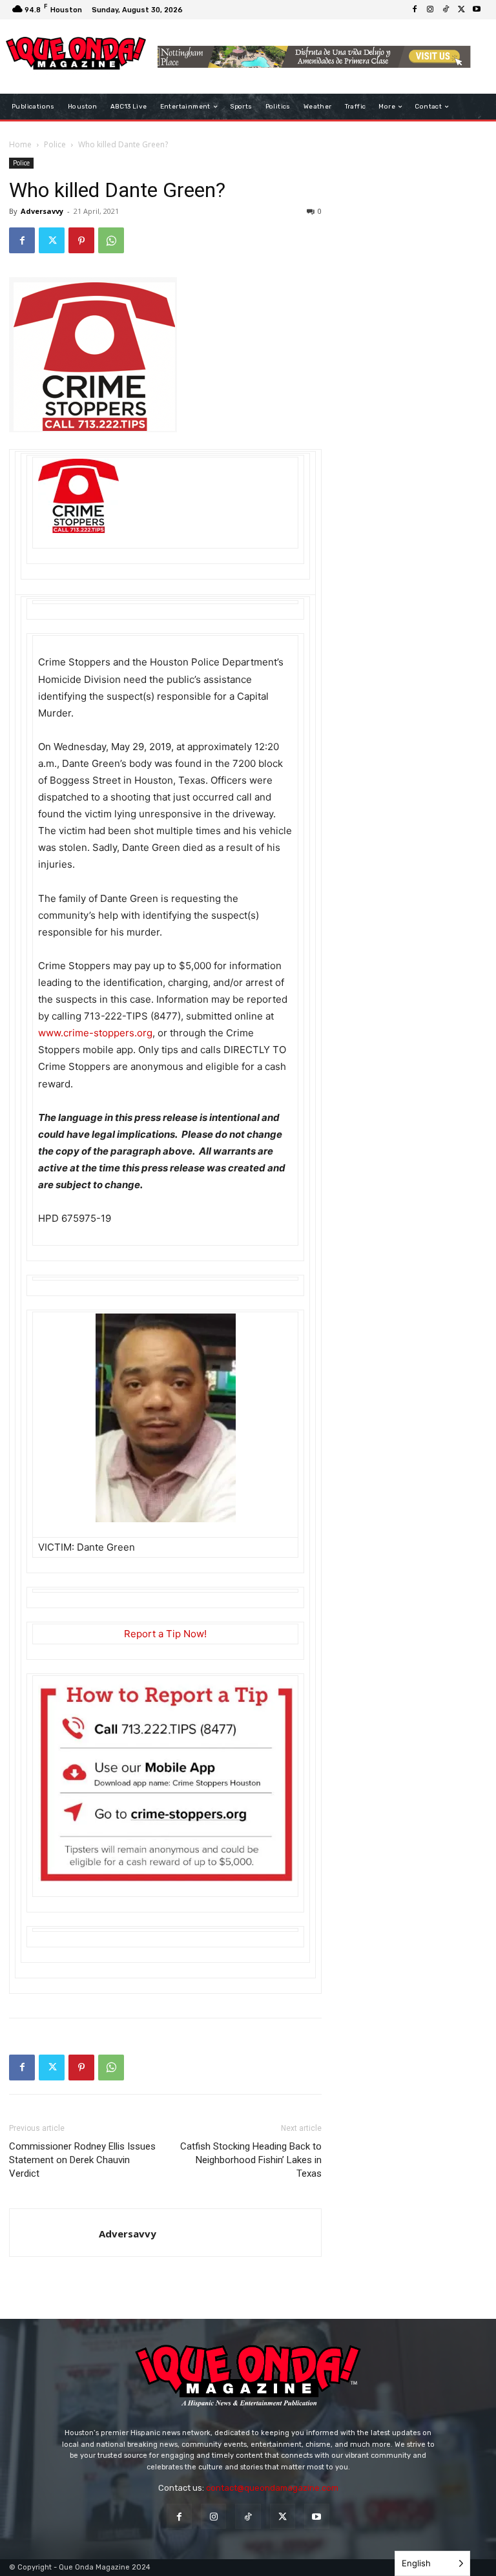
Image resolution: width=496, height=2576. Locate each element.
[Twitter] (461, 10)
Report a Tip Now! (165, 1634)
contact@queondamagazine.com (272, 2488)
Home (20, 144)
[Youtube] (477, 10)
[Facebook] (415, 10)
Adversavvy (42, 211)
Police (55, 144)
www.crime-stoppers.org (95, 1033)
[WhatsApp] (111, 240)
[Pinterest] (81, 240)
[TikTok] (446, 10)
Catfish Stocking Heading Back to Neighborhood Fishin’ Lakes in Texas (251, 2160)
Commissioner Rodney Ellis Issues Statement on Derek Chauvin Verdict (82, 2160)
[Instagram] (430, 10)
